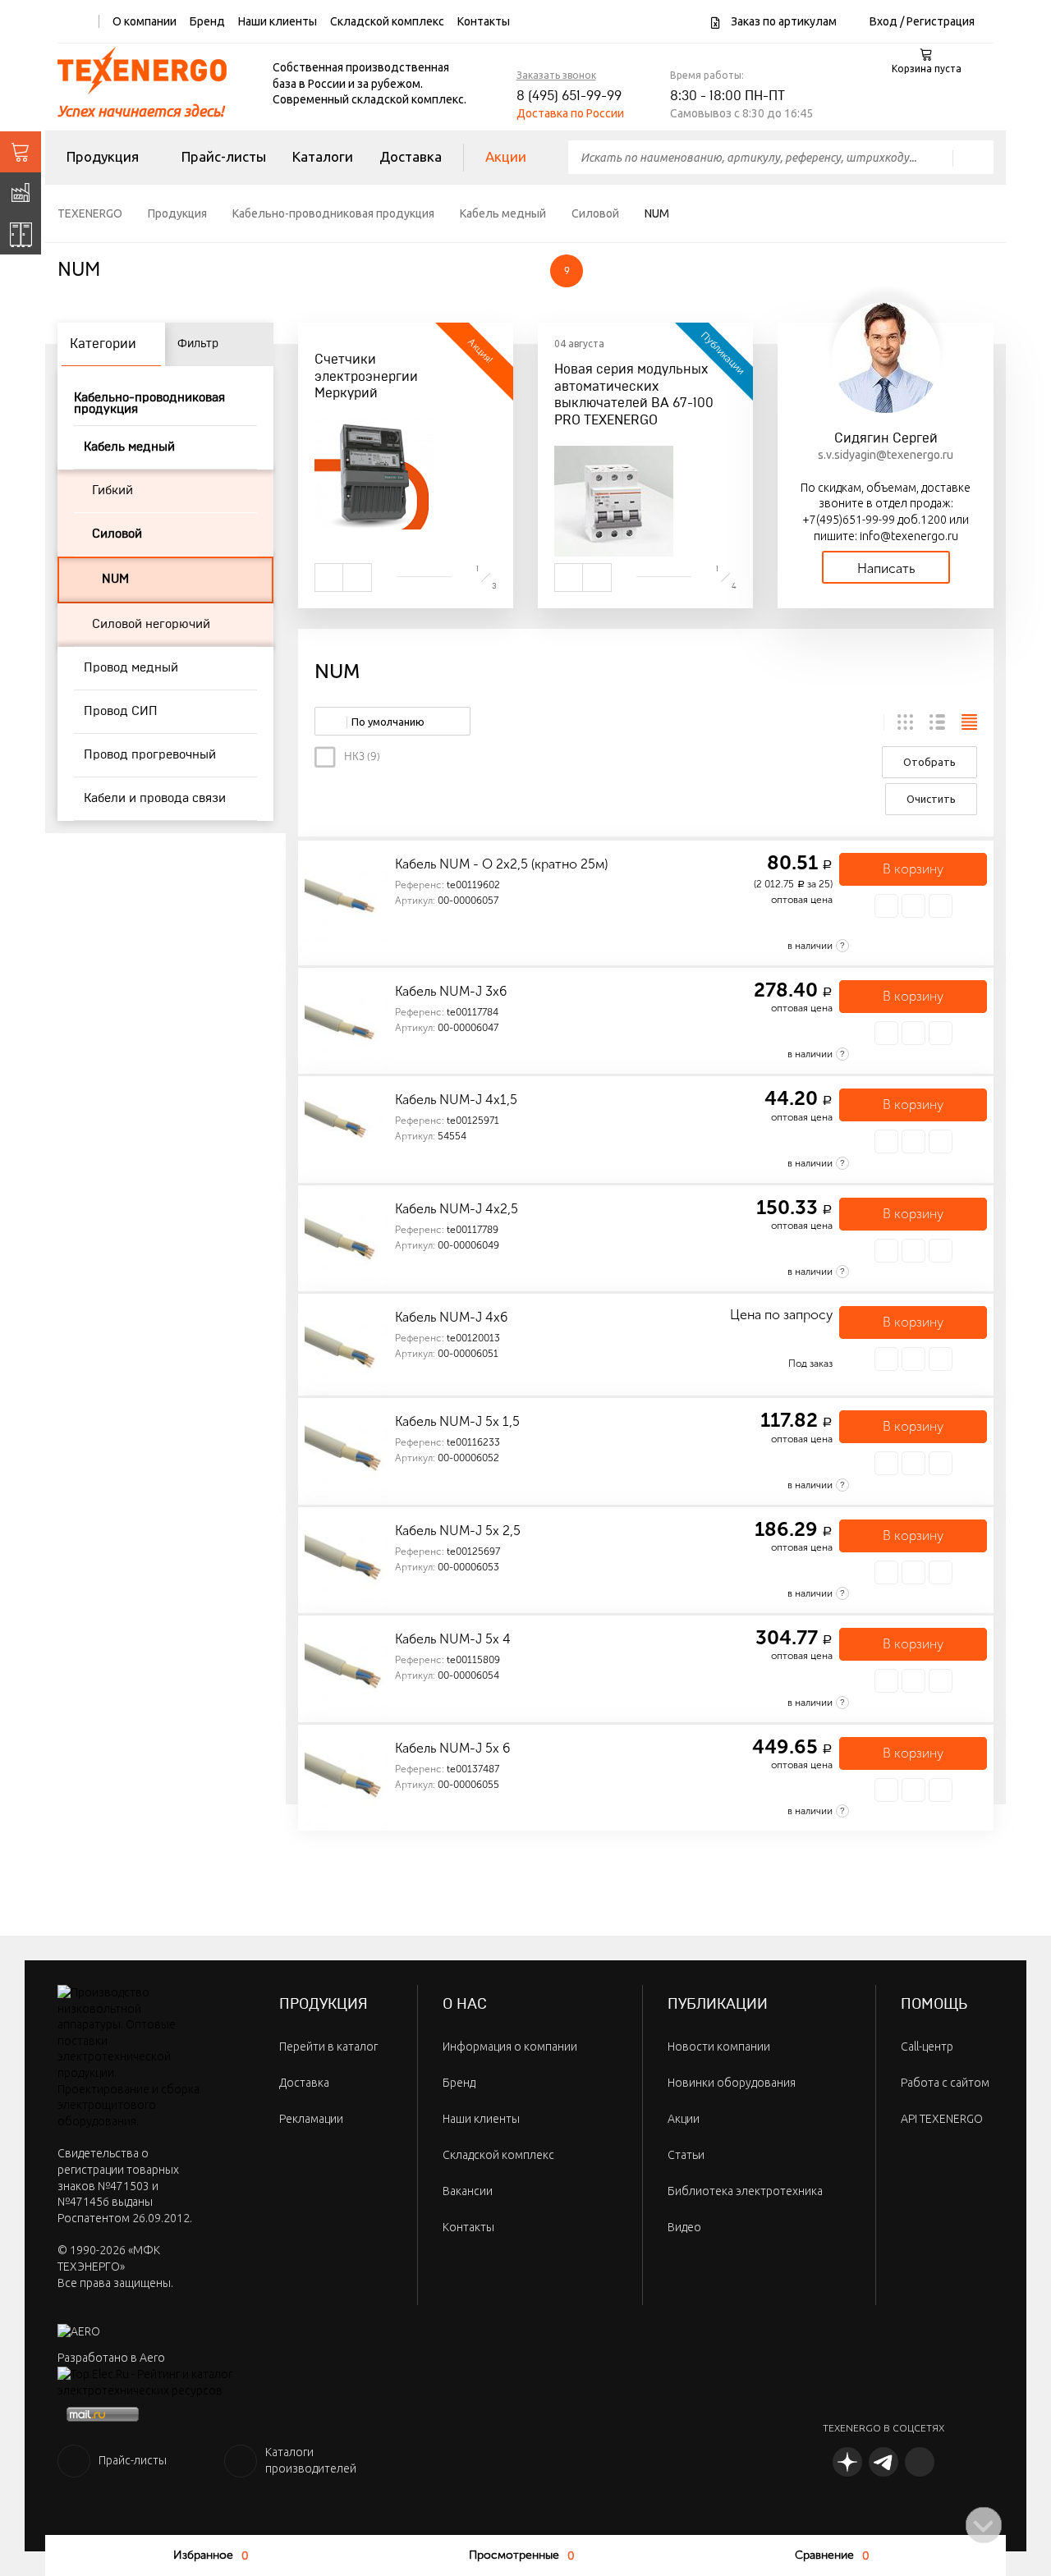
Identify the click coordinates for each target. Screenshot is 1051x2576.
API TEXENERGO (942, 2119)
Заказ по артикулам (783, 21)
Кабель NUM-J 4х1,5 (456, 1100)
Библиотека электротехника (745, 2191)
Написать (886, 568)
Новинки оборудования (732, 2083)
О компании (145, 21)
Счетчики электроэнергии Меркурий (366, 377)
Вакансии (468, 2191)
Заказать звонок (556, 75)
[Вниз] (984, 2525)
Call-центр (927, 2047)
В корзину (913, 869)
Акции (506, 156)
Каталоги (323, 156)
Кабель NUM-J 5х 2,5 (458, 1531)
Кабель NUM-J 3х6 (451, 991)
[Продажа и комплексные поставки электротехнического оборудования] (21, 152)
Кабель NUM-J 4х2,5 (457, 1209)
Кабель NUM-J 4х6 (451, 1317)
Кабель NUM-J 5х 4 (453, 1639)
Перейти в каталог (328, 2047)
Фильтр (198, 344)
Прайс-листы (224, 156)
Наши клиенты (278, 21)
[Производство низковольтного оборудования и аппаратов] (21, 193)
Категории (103, 344)
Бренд (207, 21)
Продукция (103, 156)
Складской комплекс (387, 21)
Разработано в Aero (111, 2358)
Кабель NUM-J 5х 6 (452, 1748)
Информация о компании (510, 2047)
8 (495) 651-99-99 (569, 96)
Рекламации (311, 2119)
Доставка (411, 156)
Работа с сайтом (945, 2083)
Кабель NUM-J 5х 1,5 (457, 1421)
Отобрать (929, 762)
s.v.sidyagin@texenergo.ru (886, 455)
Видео (684, 2227)
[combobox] (392, 721)
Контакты (484, 21)
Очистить (931, 799)
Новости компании (719, 2047)
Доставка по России (570, 113)
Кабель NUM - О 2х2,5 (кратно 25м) (501, 864)
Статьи (686, 2155)
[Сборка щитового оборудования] (21, 234)
